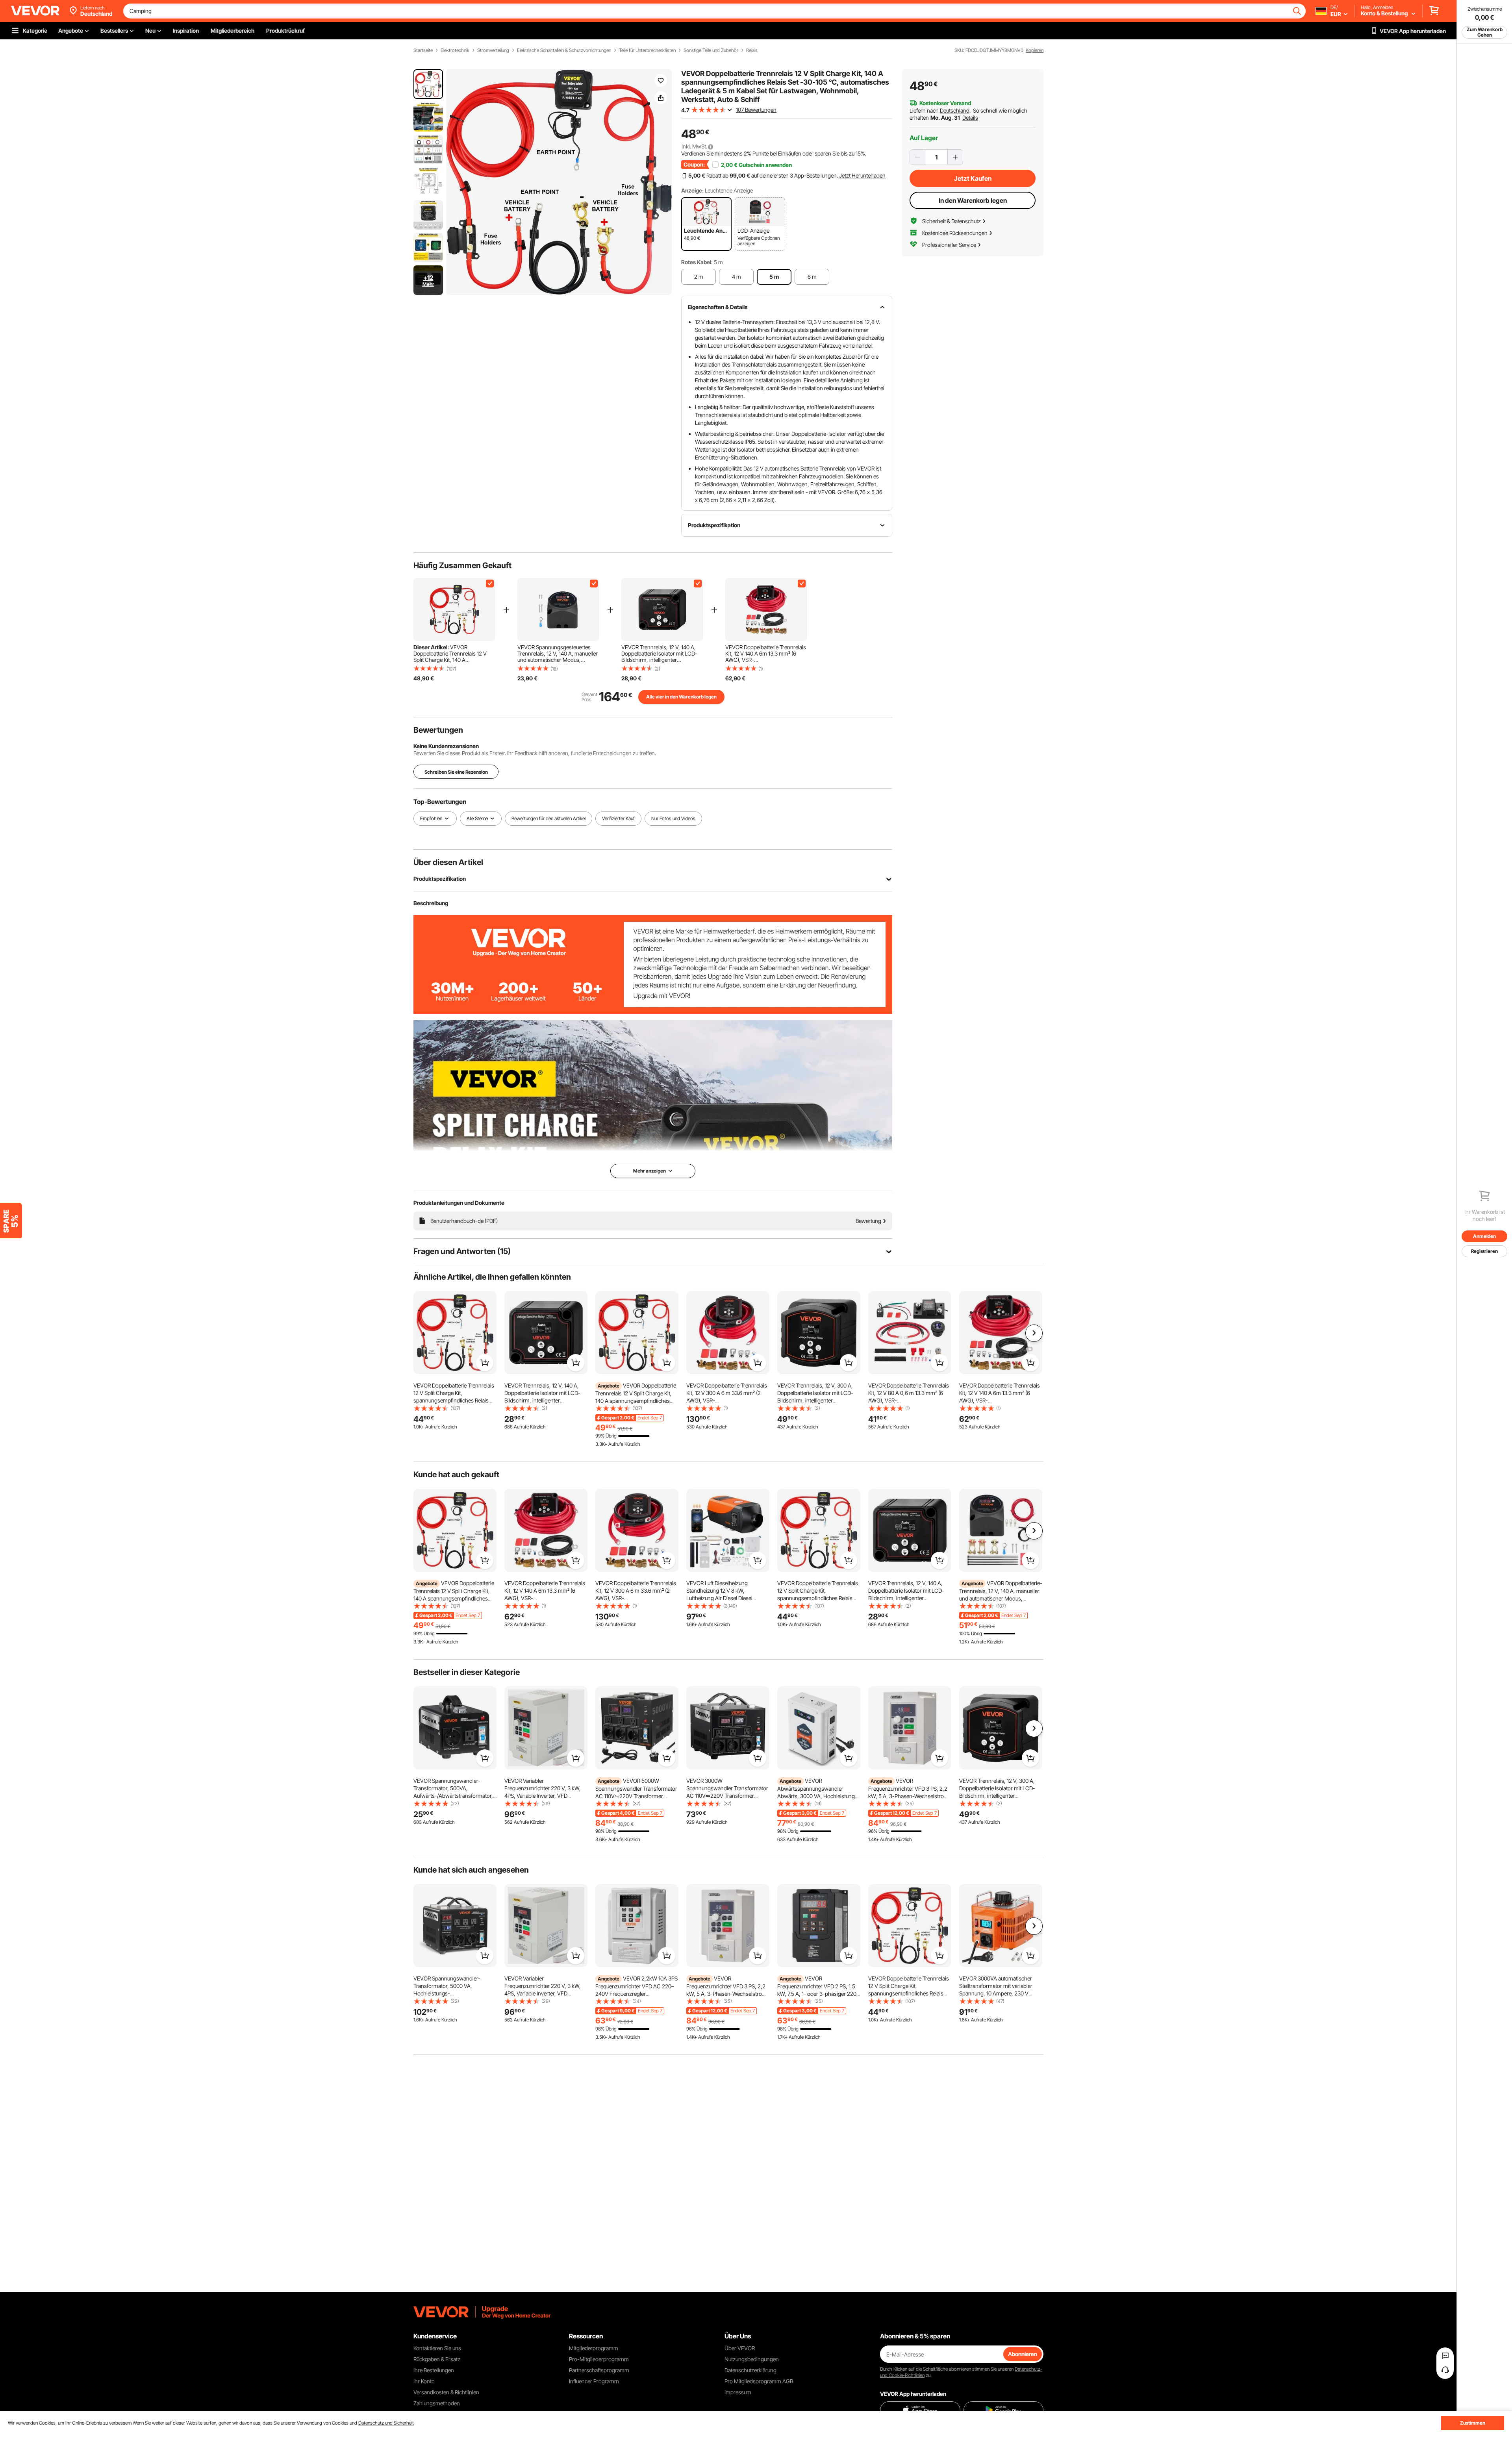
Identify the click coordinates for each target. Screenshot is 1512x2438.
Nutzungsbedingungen (752, 2359)
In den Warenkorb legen (973, 200)
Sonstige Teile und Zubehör (711, 50)
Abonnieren (1023, 2354)
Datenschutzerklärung (750, 2370)
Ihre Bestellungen (434, 2370)
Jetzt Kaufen (973, 178)
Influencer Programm (594, 2381)
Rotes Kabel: (697, 262)
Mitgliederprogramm (594, 2348)
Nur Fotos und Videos (673, 818)
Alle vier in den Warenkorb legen (681, 697)
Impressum (738, 2392)
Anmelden (1484, 1236)
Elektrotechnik (455, 50)
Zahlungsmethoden (437, 2403)
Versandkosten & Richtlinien (446, 2392)
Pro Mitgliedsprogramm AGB (759, 2381)
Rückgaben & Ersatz (437, 2359)
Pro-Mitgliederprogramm (599, 2359)
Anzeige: (692, 190)
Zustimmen (1473, 2423)
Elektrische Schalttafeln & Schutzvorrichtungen (564, 50)
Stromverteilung (493, 50)
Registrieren (1484, 1251)
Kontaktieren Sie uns (437, 2348)
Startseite (423, 50)
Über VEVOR (740, 2348)
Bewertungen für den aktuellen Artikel (548, 818)
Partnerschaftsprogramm (599, 2370)
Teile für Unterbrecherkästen (647, 50)
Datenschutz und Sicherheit (386, 2423)
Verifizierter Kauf (618, 818)
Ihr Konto (424, 2381)
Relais (752, 50)
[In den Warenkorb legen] (485, 1363)
